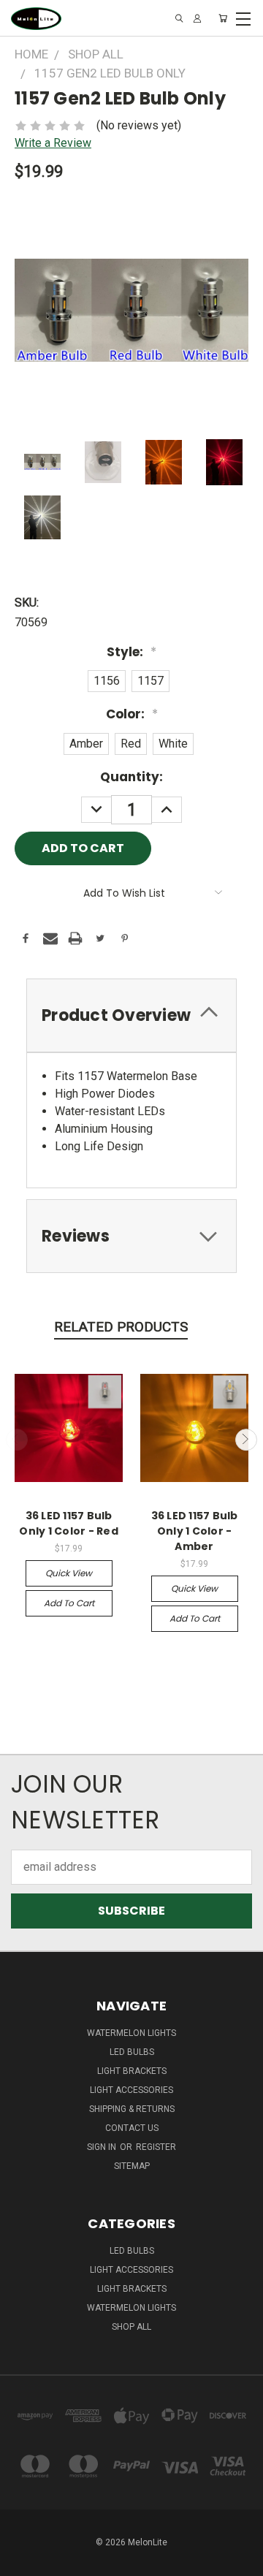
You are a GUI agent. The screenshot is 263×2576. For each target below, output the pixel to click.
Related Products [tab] (121, 1327)
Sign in (103, 2147)
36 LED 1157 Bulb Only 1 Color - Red (69, 1523)
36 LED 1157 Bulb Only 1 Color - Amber (195, 1531)
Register (156, 2147)
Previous (17, 1440)
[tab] (131, 1015)
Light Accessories (131, 2090)
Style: (131, 652)
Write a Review (53, 143)
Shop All (131, 2327)
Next (246, 1440)
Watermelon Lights (131, 2033)
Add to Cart (69, 1603)
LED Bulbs (132, 2052)
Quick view (69, 1573)
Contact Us (132, 2128)
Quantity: (131, 777)
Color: (132, 714)
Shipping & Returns (132, 2109)
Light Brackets (132, 2071)
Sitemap (132, 2166)
